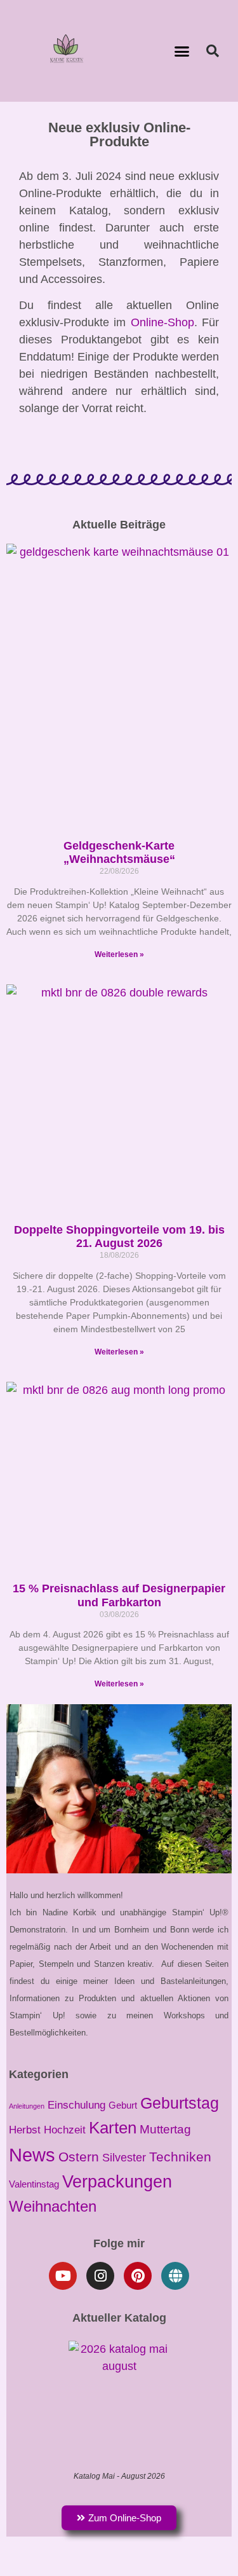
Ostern (79, 2157)
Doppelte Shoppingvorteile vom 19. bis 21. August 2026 (119, 1237)
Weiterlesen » (119, 954)
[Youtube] (63, 2276)
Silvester (124, 2157)
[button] (182, 51)
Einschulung (76, 2105)
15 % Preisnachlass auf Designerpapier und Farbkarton (119, 1595)
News (32, 2155)
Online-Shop (162, 322)
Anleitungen (27, 2106)
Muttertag (165, 2129)
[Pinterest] (138, 2276)
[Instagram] (100, 2276)
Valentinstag (34, 2184)
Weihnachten (53, 2206)
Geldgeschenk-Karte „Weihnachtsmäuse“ (119, 853)
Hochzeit (65, 2130)
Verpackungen (117, 2181)
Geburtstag (180, 2103)
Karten (113, 2128)
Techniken (180, 2157)
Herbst (25, 2130)
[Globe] (175, 2276)
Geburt (123, 2105)
